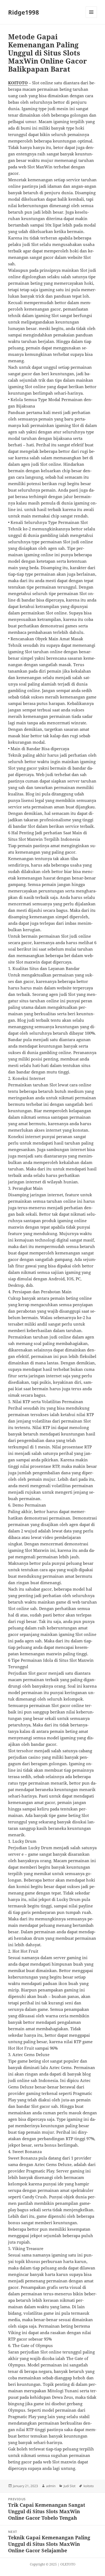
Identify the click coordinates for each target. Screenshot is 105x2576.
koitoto (89, 2486)
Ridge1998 (24, 12)
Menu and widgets (91, 18)
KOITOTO (18, 83)
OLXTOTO (68, 2564)
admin (51, 2486)
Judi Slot (69, 2486)
